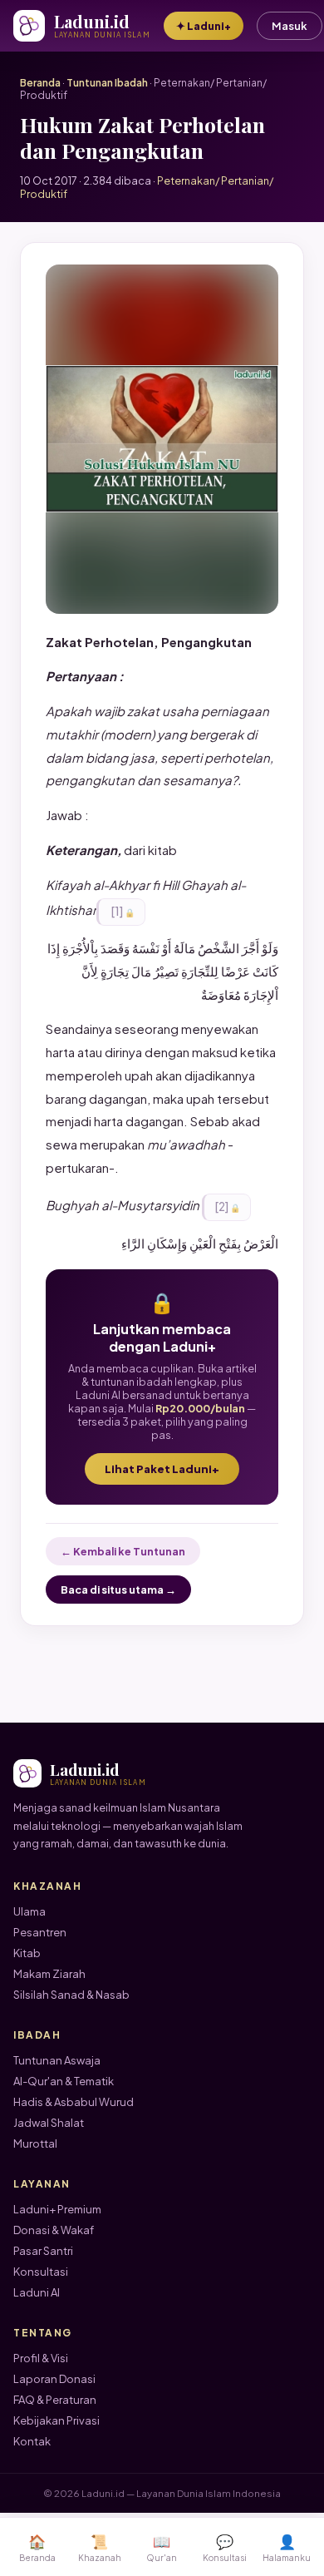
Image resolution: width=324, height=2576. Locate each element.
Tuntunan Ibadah (107, 83)
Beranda (40, 83)
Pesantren (40, 1932)
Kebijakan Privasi (56, 2420)
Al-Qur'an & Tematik (64, 2081)
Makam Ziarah (49, 1974)
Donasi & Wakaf (54, 2230)
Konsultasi (41, 2272)
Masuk (290, 26)
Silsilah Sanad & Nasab (71, 1995)
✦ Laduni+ (204, 26)
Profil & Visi (41, 2358)
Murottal (35, 2143)
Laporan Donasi (54, 2379)
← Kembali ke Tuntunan (123, 1551)
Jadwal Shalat (49, 2123)
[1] (116, 911)
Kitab (27, 1953)
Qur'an (162, 2547)
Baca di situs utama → (118, 1590)
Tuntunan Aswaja (57, 2060)
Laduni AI (37, 2292)
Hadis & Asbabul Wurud (74, 2102)
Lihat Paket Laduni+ (162, 1469)
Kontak (32, 2441)
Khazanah (100, 2547)
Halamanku (287, 2547)
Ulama (29, 1911)
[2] (221, 1206)
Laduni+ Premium (57, 2209)
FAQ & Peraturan (55, 2400)
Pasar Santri (43, 2251)
